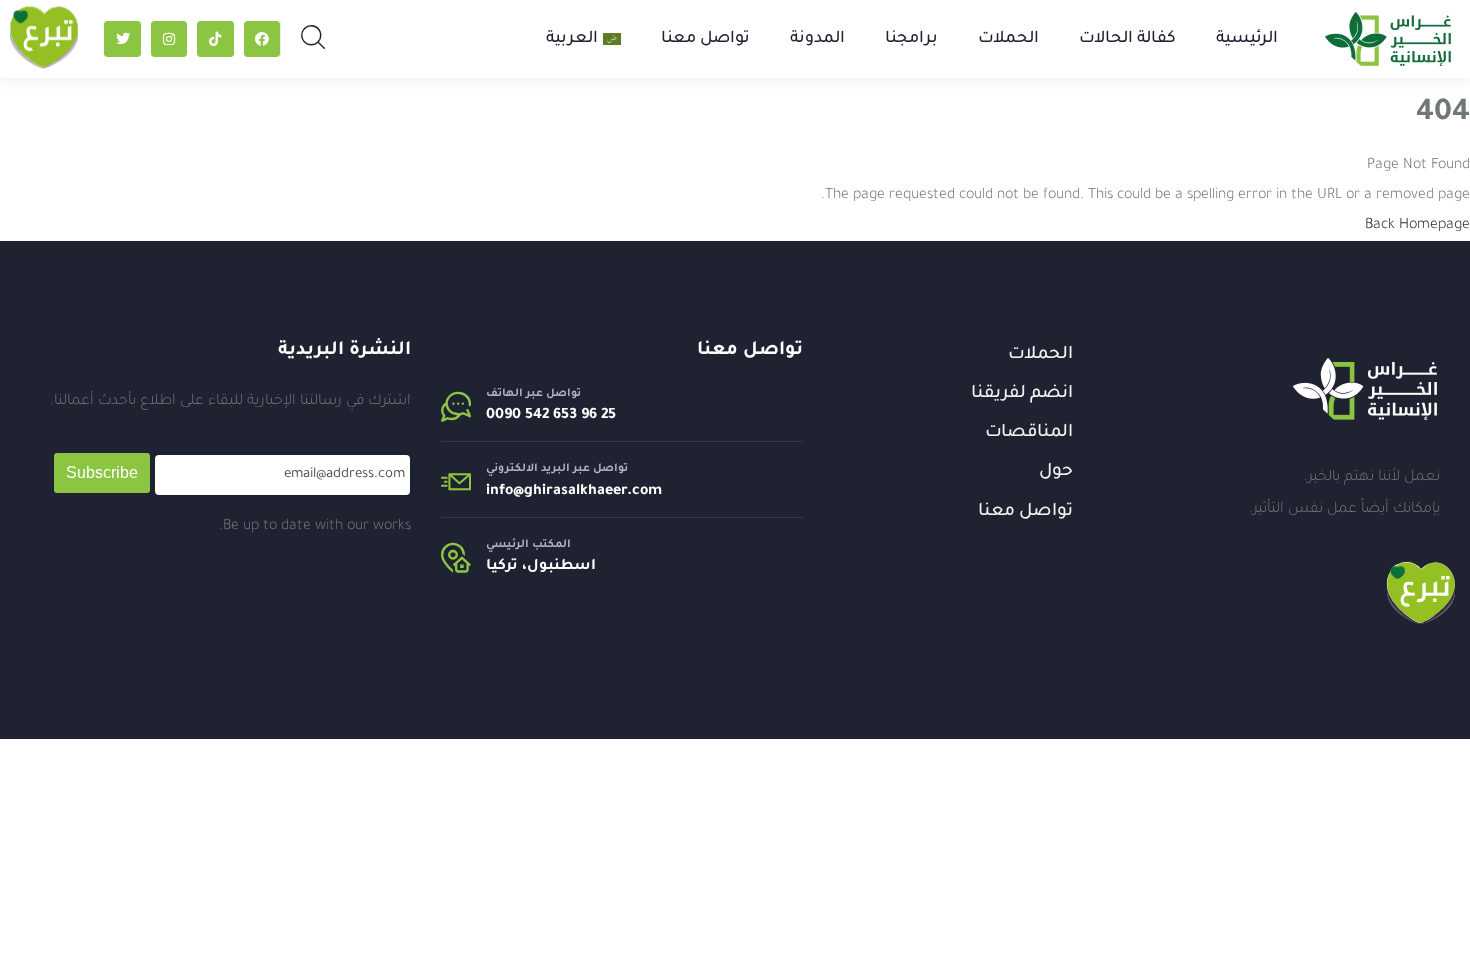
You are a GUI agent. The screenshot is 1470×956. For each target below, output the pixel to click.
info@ (505, 492)
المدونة (817, 39)
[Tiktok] (215, 39)
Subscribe (102, 472)
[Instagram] (169, 39)
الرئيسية (1247, 39)
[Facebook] (262, 39)
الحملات (1008, 39)
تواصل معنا (705, 39)
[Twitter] (122, 39)
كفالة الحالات (1127, 39)
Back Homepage (1417, 226)
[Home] (1365, 389)
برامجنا (911, 39)
